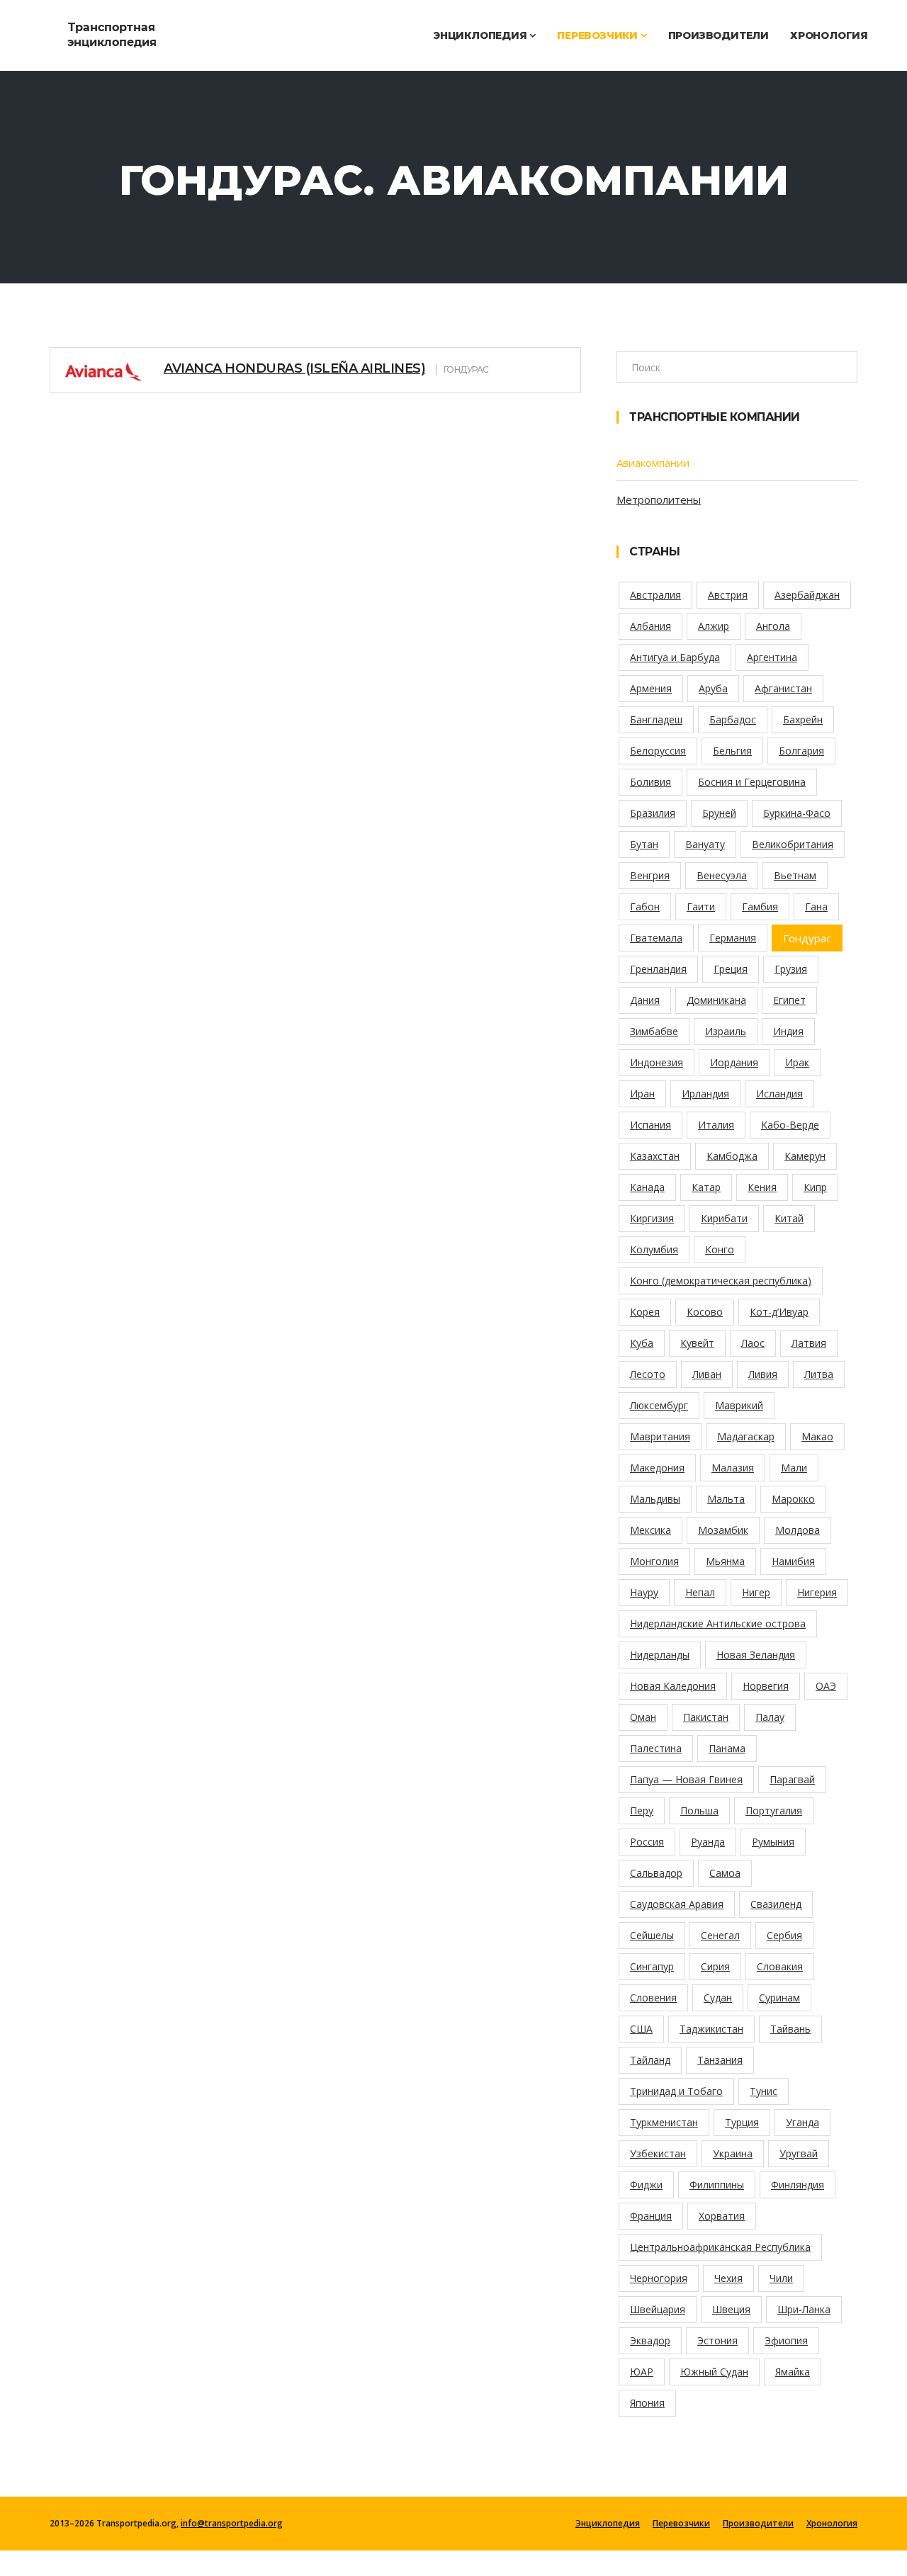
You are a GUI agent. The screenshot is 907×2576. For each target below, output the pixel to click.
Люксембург (659, 1405)
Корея (645, 1312)
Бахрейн (803, 719)
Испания (650, 1125)
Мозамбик (723, 1530)
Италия (716, 1125)
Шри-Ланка (804, 2309)
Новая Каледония (673, 1686)
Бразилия (653, 813)
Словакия (780, 1966)
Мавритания (660, 1436)
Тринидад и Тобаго (676, 2091)
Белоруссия (658, 751)
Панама (727, 1748)
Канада (647, 1187)
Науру (644, 1592)
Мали (794, 1468)
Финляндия (798, 2185)
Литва (819, 1374)
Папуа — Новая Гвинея (686, 1779)
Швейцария (658, 2309)
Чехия (728, 2278)
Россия (647, 1842)
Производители (719, 35)
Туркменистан (664, 2122)
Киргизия (652, 1218)
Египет (789, 1000)
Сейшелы (652, 1935)
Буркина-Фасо (797, 813)
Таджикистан (711, 2029)
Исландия (779, 1094)
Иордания (734, 1062)
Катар (706, 1187)
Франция (651, 2216)
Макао (817, 1436)
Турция (742, 2122)
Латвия (809, 1343)
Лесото (648, 1374)
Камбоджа (732, 1156)
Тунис (764, 2091)
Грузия (791, 969)
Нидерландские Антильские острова (718, 1623)
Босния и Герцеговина (752, 782)
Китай (789, 1218)
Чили (781, 2278)
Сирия (715, 1966)
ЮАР (642, 2372)
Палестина (656, 1748)
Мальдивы (655, 1499)
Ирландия (705, 1094)
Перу (642, 1810)
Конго (720, 1249)
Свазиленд (776, 1904)
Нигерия (817, 1592)
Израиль (726, 1031)
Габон (645, 906)
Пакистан (706, 1717)
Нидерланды (660, 1655)
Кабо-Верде (790, 1125)
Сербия (784, 1935)
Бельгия (732, 751)
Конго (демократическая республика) (721, 1281)
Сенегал (720, 1935)
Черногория (659, 2278)
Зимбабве (654, 1031)
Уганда (802, 2122)
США (641, 2029)
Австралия (655, 595)
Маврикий (739, 1405)
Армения (651, 688)
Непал (700, 1592)
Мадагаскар (746, 1436)
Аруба (713, 688)
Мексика (650, 1530)
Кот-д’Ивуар (779, 1312)
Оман (643, 1717)
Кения (762, 1187)
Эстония (717, 2340)
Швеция (731, 2309)
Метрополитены (659, 499)
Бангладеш (656, 719)
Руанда (708, 1842)
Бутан (644, 844)
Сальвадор (656, 1873)
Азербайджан (807, 595)
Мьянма (725, 1561)
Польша (699, 1810)
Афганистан (783, 688)
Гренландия (658, 969)
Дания (645, 1000)
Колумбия (654, 1249)
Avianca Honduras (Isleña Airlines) (294, 368)
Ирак (797, 1062)
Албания (650, 626)
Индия (788, 1031)
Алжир (714, 626)
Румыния (773, 1842)
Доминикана (716, 1000)
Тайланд (650, 2060)
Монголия (654, 1561)
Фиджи (646, 2185)
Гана (816, 906)
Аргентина (772, 657)
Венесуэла (722, 875)
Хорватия (722, 2216)
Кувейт (697, 1343)
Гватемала (656, 938)
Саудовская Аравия (677, 1904)
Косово (705, 1312)
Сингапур (652, 1966)
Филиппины (717, 2185)
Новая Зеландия (756, 1655)
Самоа (725, 1873)
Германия (733, 938)
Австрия (728, 595)
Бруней (719, 813)
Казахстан (655, 1156)
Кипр (815, 1187)
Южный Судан (714, 2372)
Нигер (756, 1592)
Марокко (793, 1499)
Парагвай (792, 1779)
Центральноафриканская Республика (720, 2247)
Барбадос (733, 719)
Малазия (733, 1468)
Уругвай (799, 2153)
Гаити (701, 906)
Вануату (705, 844)
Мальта (726, 1499)
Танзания (720, 2060)
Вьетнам (795, 875)
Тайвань (790, 2029)
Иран (642, 1094)
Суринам (779, 1998)
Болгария (801, 751)
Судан (718, 1998)
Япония (647, 2403)
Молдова (798, 1530)
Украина (733, 2153)
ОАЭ (826, 1686)
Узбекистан (658, 2153)
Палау (770, 1717)
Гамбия (760, 906)
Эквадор (650, 2340)
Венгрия (650, 875)
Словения (653, 1998)
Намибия (793, 1561)
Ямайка (793, 2372)
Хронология (829, 35)
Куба (642, 1343)
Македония (657, 1468)
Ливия (763, 1374)
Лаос (753, 1343)
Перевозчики (599, 35)
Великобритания (793, 844)
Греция (731, 969)
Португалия (774, 1810)
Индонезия (657, 1062)
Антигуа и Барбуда (675, 657)
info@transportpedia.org (232, 2523)
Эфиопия (786, 2340)
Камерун (805, 1156)
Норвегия (766, 1686)
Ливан (707, 1374)
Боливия (650, 782)
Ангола (773, 626)
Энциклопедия (481, 35)
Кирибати (724, 1218)
